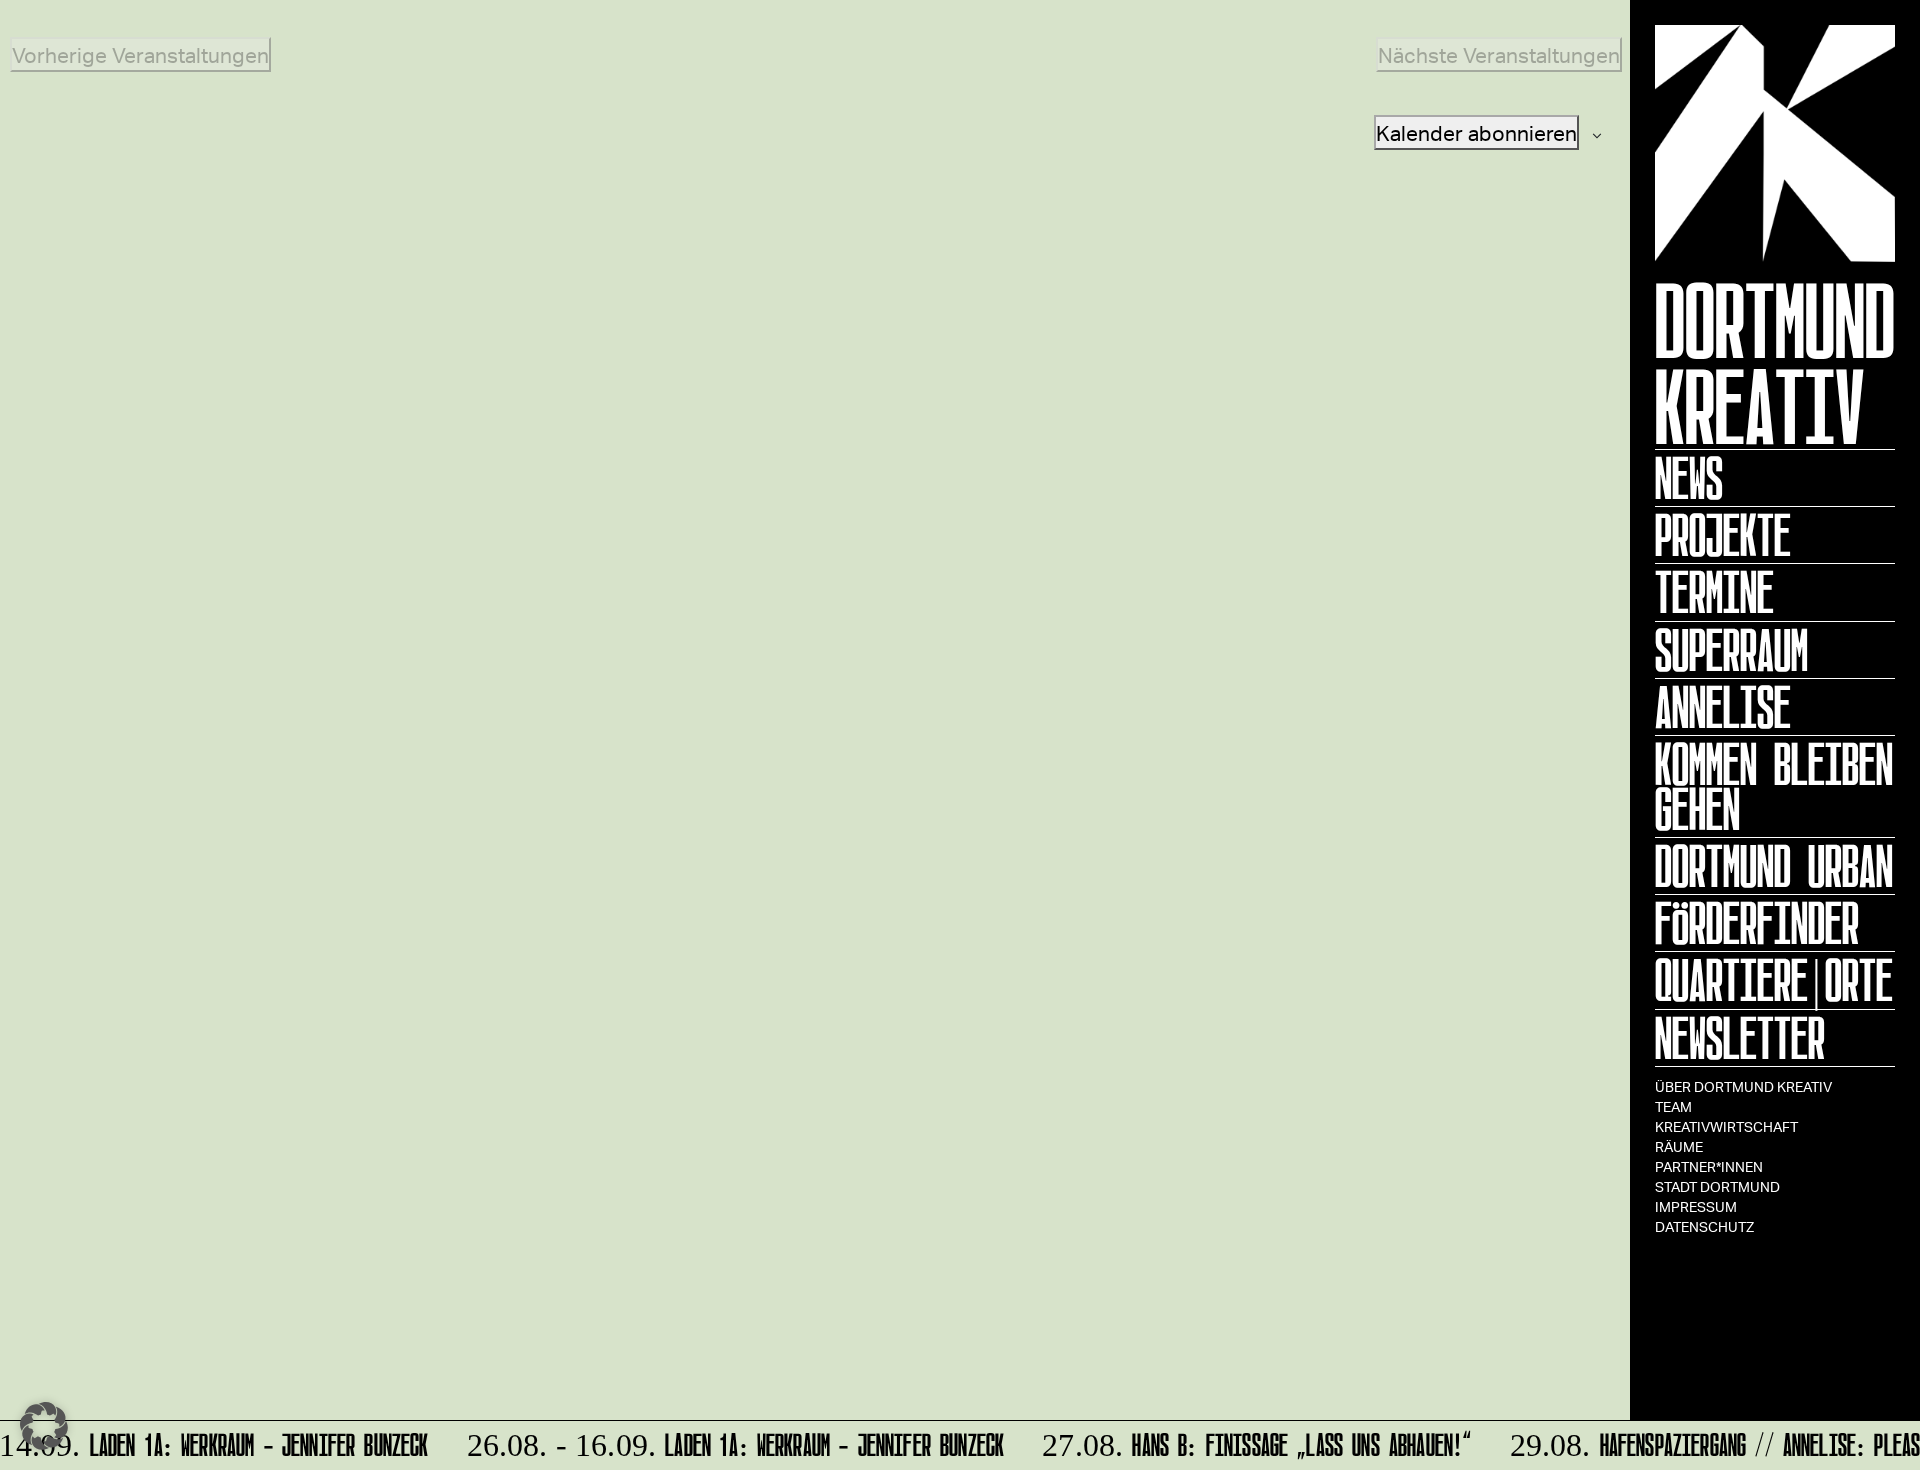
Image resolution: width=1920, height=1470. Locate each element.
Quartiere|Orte (1774, 980)
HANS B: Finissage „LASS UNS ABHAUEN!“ (1247, 1441)
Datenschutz (1704, 1226)
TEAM (1673, 1106)
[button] (44, 1426)
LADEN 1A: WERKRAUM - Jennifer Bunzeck (727, 1441)
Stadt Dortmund (1717, 1186)
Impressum (1696, 1206)
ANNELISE (1723, 707)
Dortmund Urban (1774, 866)
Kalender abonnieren (1476, 132)
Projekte (1723, 535)
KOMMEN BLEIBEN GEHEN (1774, 786)
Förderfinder (1757, 923)
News (1689, 478)
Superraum (1731, 650)
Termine (1714, 592)
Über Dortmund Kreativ (1743, 1086)
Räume (1679, 1146)
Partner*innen (1709, 1166)
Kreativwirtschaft (1726, 1126)
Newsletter (1740, 1038)
